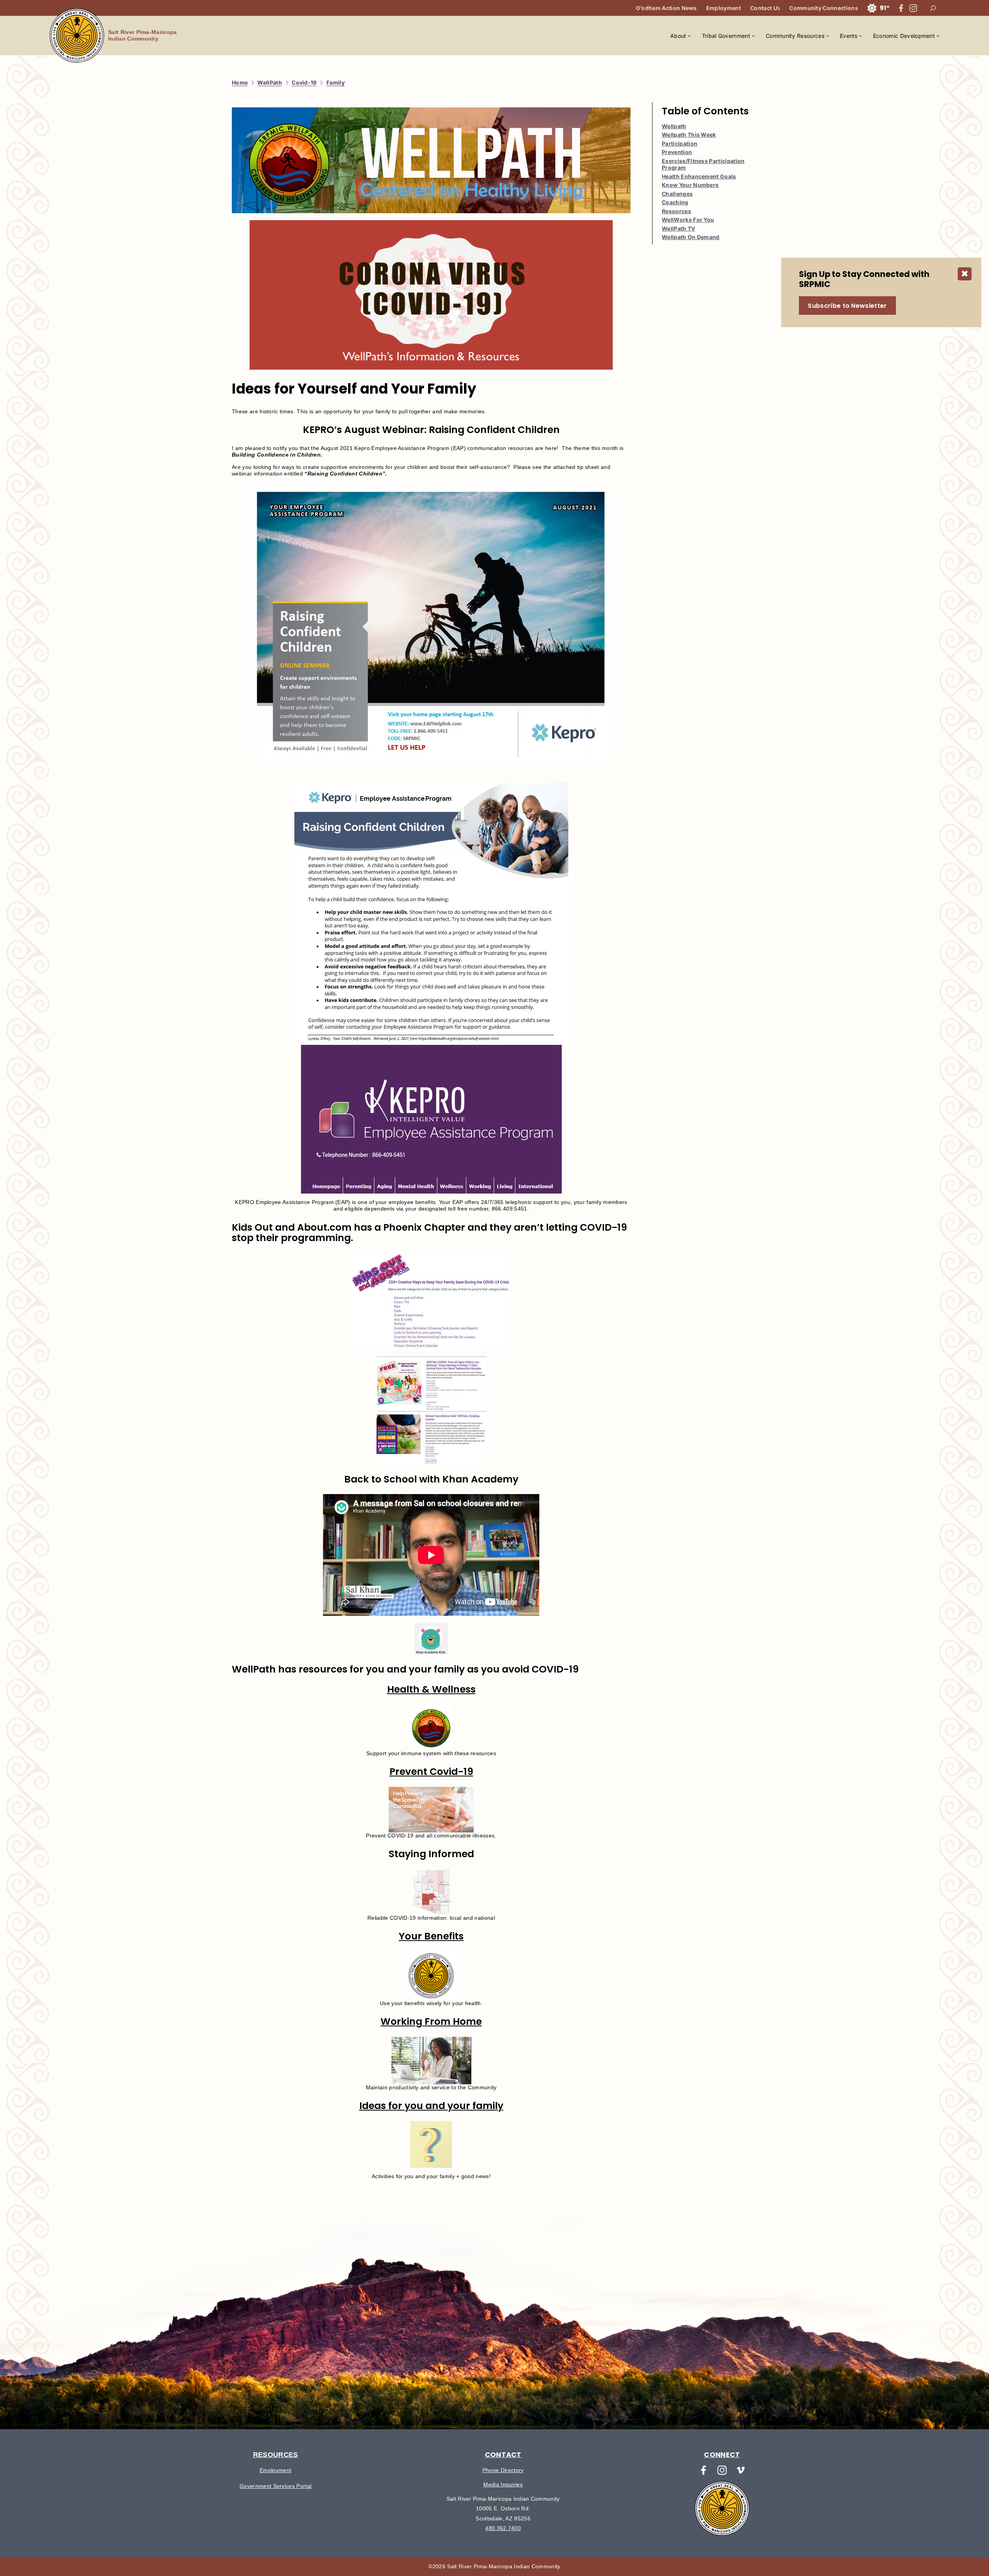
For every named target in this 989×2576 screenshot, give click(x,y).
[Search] (933, 8)
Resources (676, 211)
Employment (275, 2470)
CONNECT (722, 2455)
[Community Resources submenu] (828, 36)
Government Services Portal (275, 2486)
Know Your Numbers (690, 185)
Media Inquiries (503, 2484)
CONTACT (503, 2455)
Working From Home (431, 2022)
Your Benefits (431, 1936)
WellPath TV (679, 228)
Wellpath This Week (689, 135)
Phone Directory (503, 2470)
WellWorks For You (688, 220)
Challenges (677, 194)
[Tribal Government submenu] (753, 36)
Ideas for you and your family (431, 2106)
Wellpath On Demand (691, 237)
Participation (680, 143)
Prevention (677, 152)
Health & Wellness (431, 1689)
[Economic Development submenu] (938, 36)
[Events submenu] (860, 36)
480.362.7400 (503, 2528)
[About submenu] (689, 36)
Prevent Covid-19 (431, 1772)
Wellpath (674, 126)
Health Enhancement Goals (699, 176)
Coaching (675, 202)
